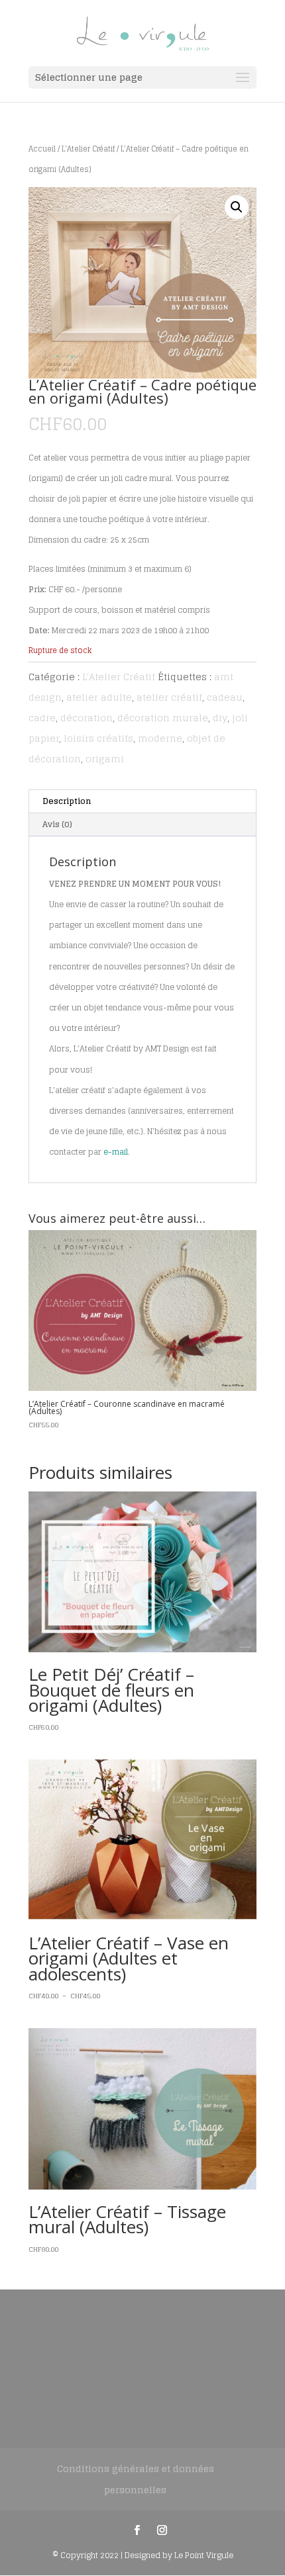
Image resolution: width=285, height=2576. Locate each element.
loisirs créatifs (98, 738)
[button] (237, 207)
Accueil (42, 149)
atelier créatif (169, 697)
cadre (42, 718)
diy (220, 718)
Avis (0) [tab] (57, 824)
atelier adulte (99, 697)
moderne (160, 738)
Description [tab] (67, 801)
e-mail (116, 1152)
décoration (86, 718)
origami (105, 759)
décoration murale (163, 718)
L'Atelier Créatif (88, 149)
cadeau (225, 697)
